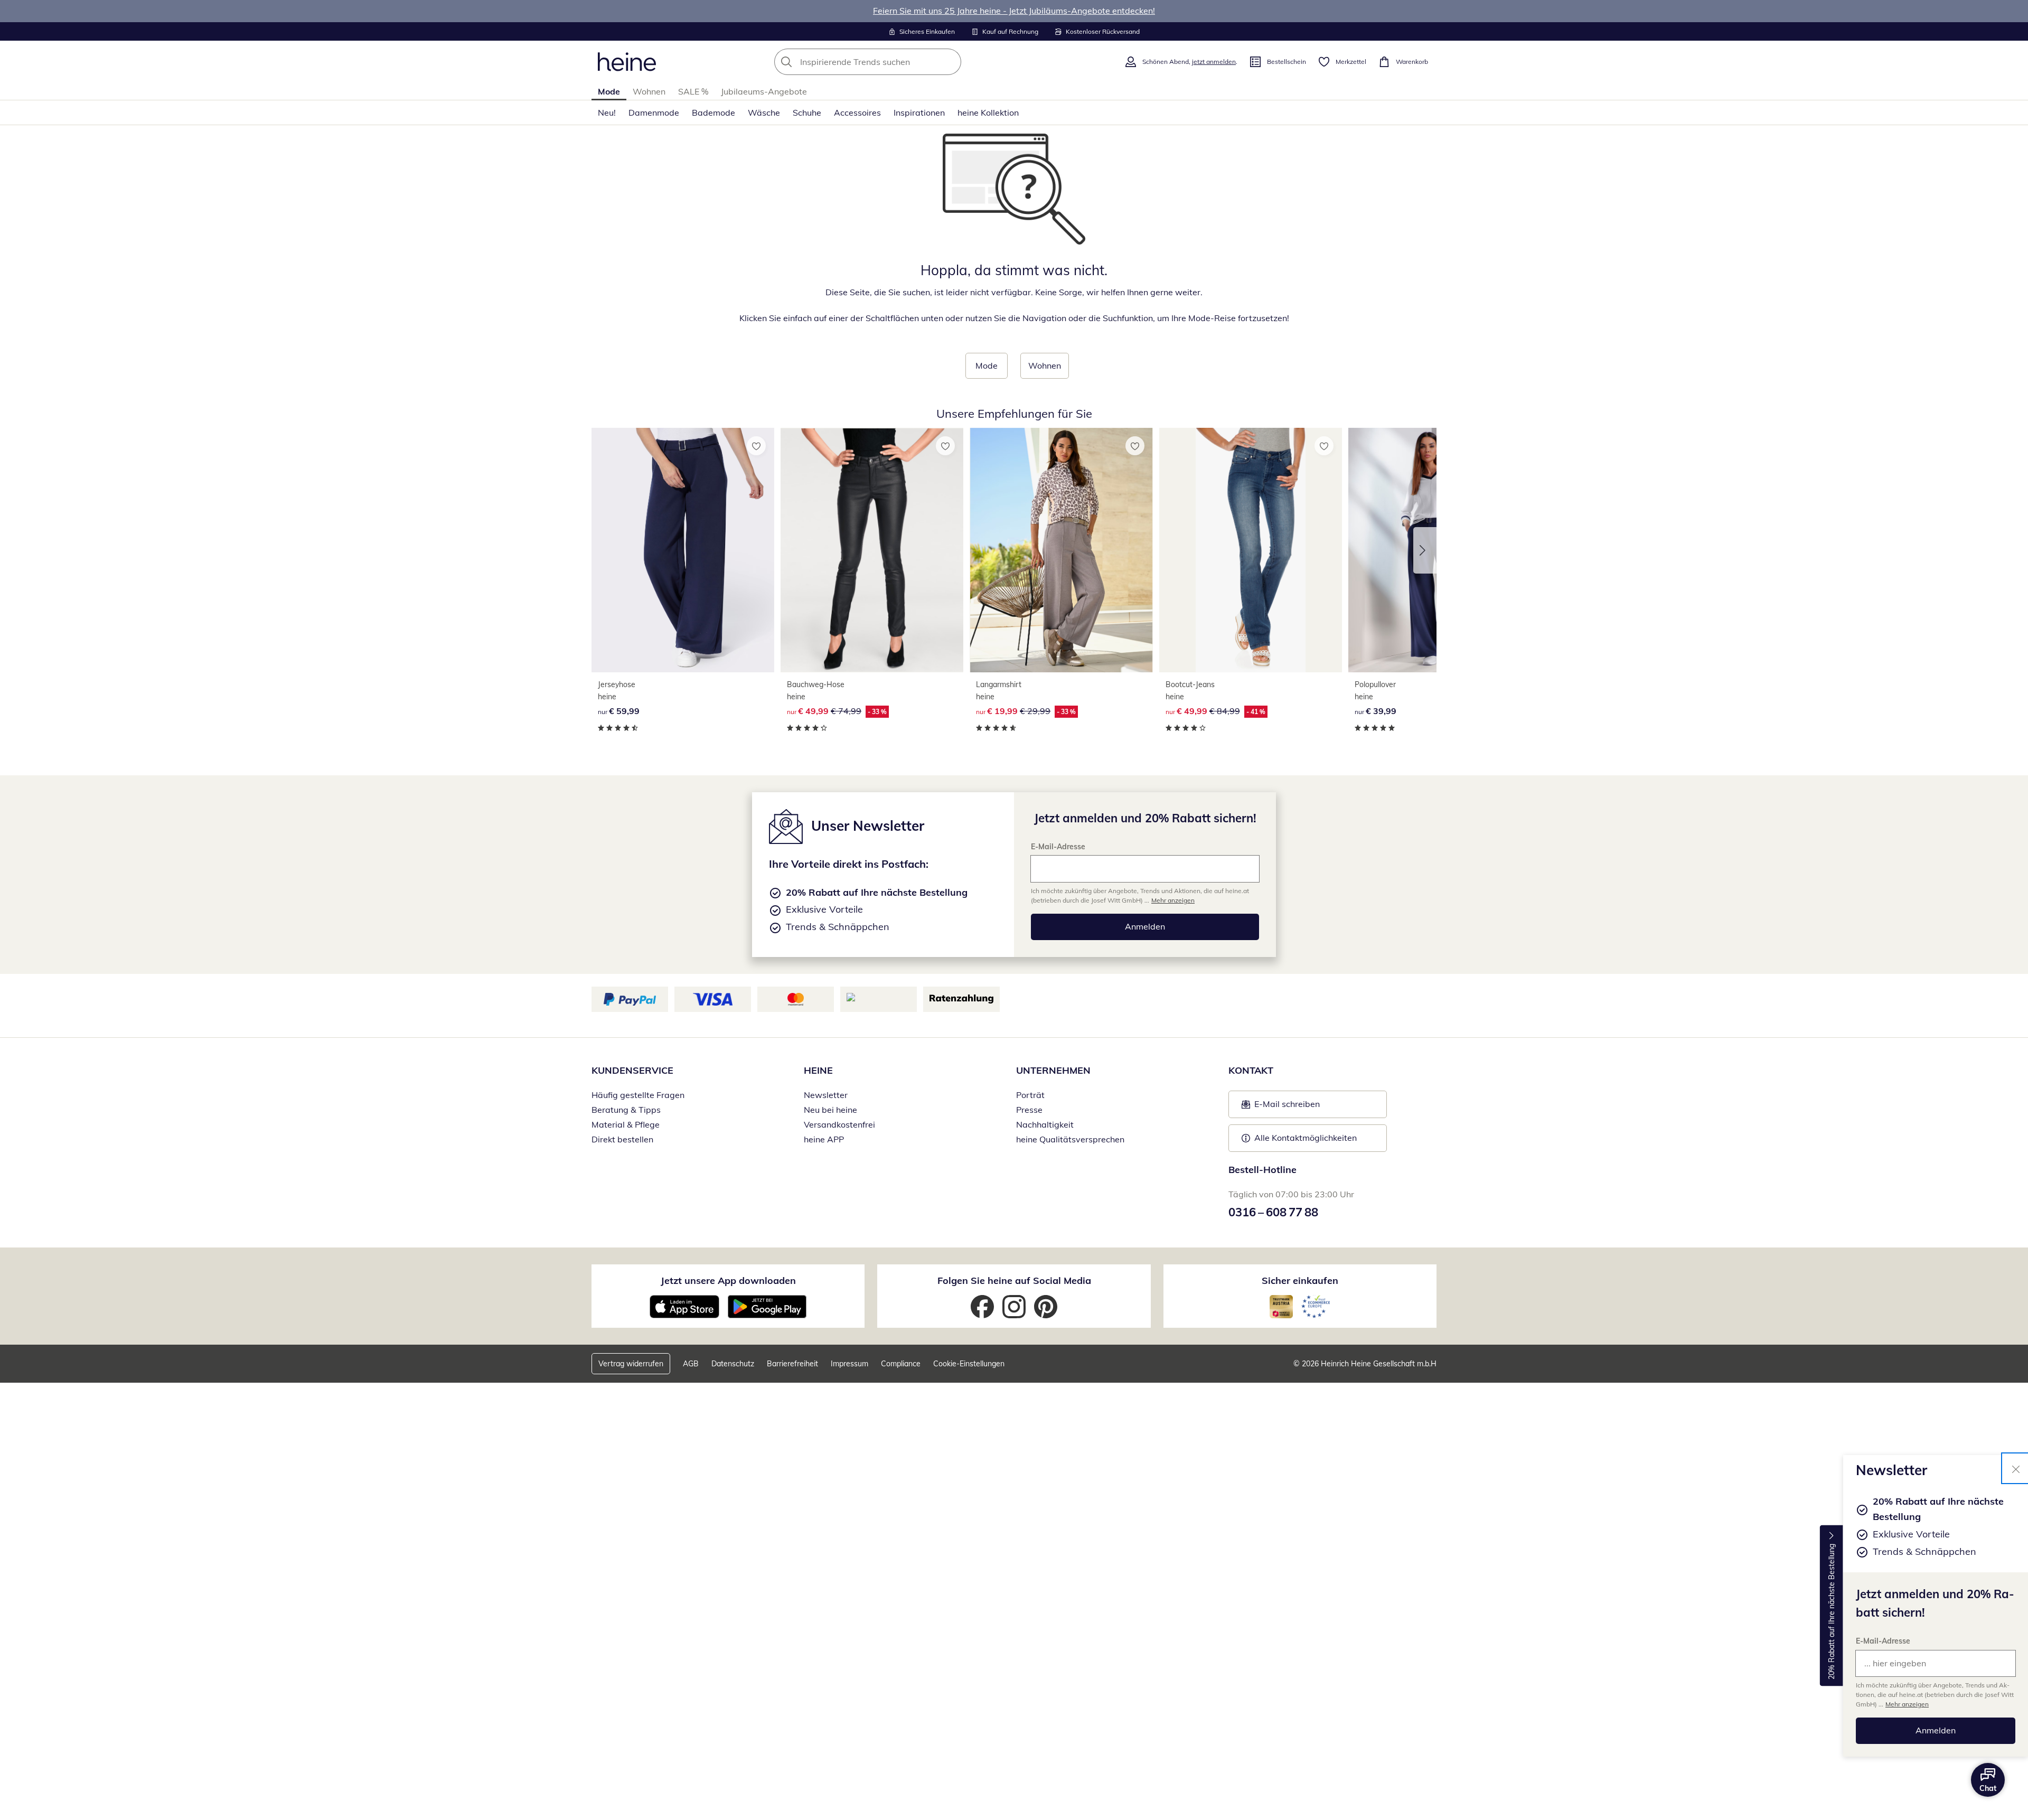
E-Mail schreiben (1281, 1107)
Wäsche (764, 112)
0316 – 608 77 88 (1273, 1212)
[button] (1425, 550)
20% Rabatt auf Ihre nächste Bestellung (1832, 1612)
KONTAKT (1251, 1070)
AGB (691, 1364)
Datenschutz (733, 1364)
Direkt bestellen (622, 1139)
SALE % (693, 91)
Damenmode (654, 112)
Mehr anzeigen (1907, 1704)
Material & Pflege (626, 1124)
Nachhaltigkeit (1045, 1124)
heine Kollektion (988, 112)
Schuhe (807, 112)
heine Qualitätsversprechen (1070, 1139)
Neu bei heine (830, 1110)
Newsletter (826, 1095)
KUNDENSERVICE (632, 1070)
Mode (609, 91)
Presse (1029, 1110)
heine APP (824, 1139)
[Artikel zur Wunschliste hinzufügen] (756, 446)
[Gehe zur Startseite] (627, 62)
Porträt (1030, 1095)
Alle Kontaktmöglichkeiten (1306, 1138)
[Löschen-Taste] (950, 62)
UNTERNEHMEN (1053, 1070)
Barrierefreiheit (792, 1364)
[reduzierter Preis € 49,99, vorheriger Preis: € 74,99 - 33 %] (872, 550)
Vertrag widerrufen (631, 1364)
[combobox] (891, 62)
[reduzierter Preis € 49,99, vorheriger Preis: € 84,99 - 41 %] (1251, 550)
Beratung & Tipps (626, 1110)
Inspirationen (919, 112)
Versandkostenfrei (839, 1124)
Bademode (713, 112)
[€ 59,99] (683, 550)
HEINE (818, 1070)
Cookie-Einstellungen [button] (969, 1364)
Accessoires (857, 112)
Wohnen (649, 91)
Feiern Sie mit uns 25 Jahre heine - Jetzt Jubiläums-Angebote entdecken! (1014, 11)
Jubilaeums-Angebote (764, 91)
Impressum (849, 1364)
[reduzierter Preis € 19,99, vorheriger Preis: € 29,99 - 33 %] (1061, 550)
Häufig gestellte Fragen (638, 1095)
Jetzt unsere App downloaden (728, 1280)
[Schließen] (2016, 1468)
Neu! (607, 112)
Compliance (901, 1364)
